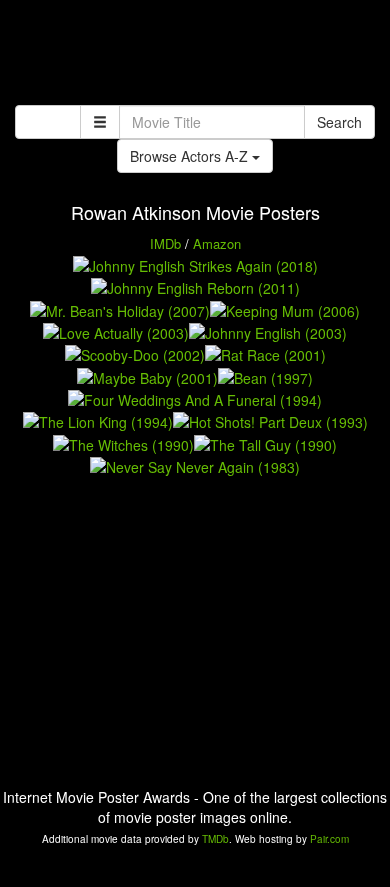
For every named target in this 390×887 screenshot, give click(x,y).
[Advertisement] (195, 55)
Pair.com (329, 839)
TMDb (215, 839)
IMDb (165, 243)
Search (339, 122)
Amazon (217, 243)
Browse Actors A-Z (191, 156)
